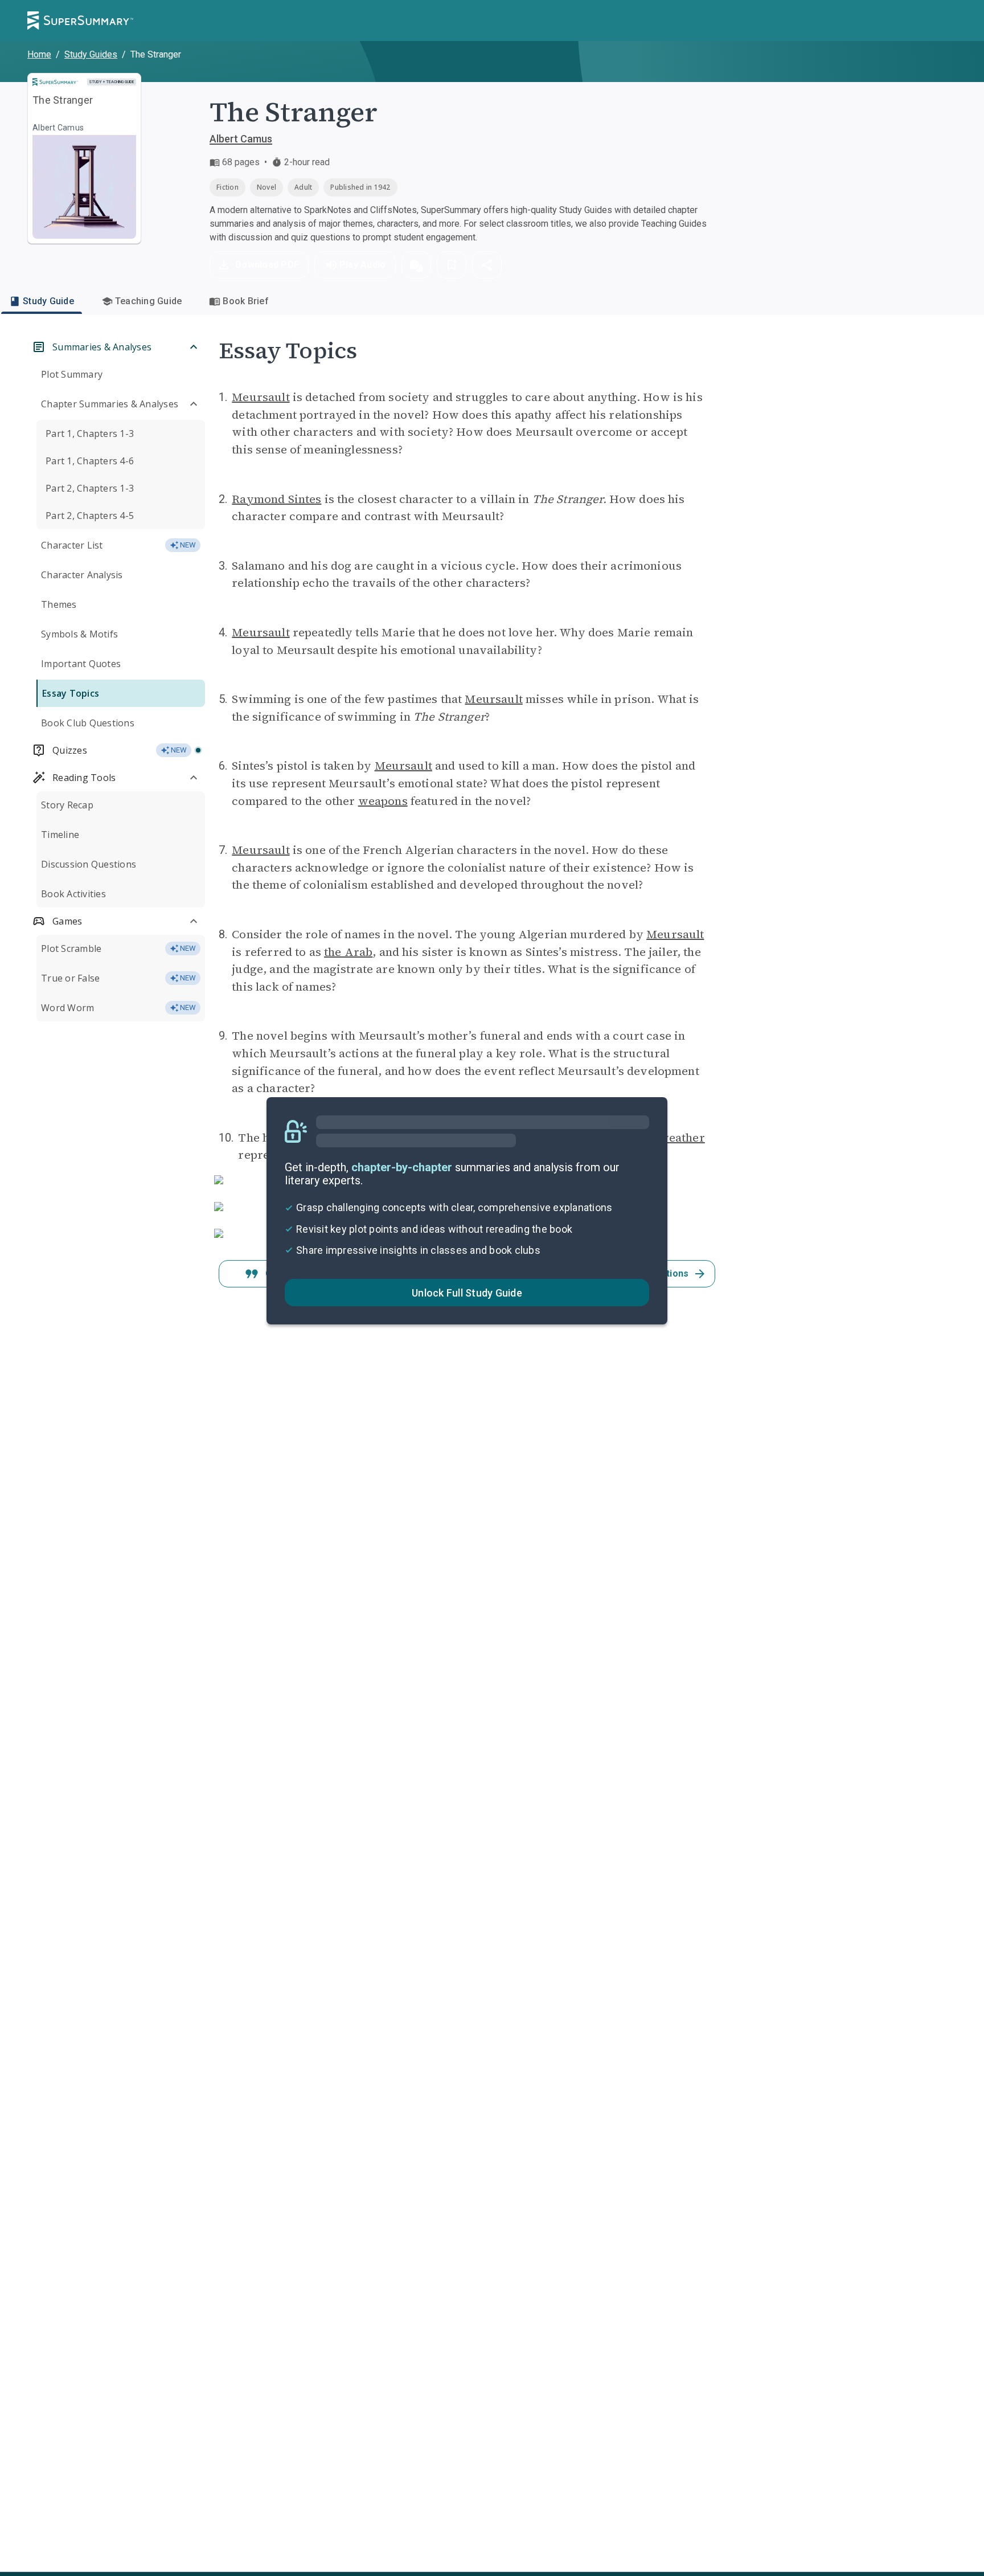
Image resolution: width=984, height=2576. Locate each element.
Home (39, 54)
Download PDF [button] (267, 265)
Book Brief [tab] (246, 301)
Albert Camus (241, 139)
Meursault (261, 397)
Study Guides (91, 54)
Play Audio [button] (363, 265)
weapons (383, 801)
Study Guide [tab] (48, 301)
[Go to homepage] (80, 21)
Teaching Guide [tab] (149, 301)
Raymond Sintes (276, 499)
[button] (416, 265)
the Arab (348, 952)
